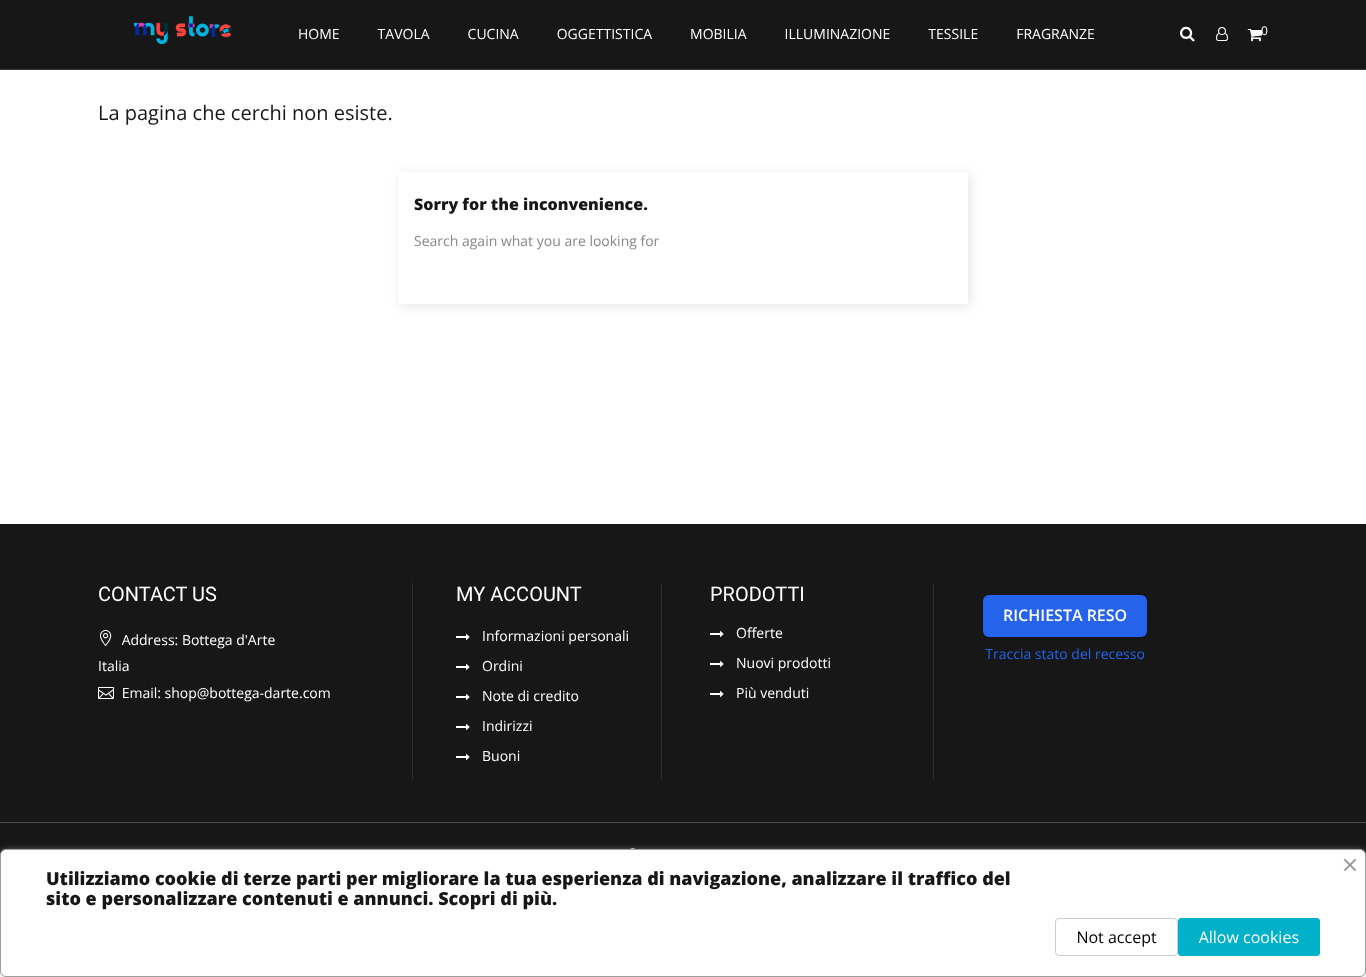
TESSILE (953, 34)
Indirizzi (507, 728)
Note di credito (530, 698)
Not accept (1116, 937)
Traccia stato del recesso (1065, 654)
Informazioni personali (555, 638)
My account (519, 594)
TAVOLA (404, 34)
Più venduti (772, 695)
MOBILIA (718, 34)
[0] (1255, 35)
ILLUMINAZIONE (838, 34)
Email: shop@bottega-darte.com (224, 693)
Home (319, 34)
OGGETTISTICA (604, 34)
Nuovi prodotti (783, 665)
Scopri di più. (497, 899)
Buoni (501, 758)
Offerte (759, 635)
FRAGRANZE (1055, 34)
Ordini (502, 668)
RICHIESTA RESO (1065, 615)
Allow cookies (1249, 937)
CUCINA (493, 34)
